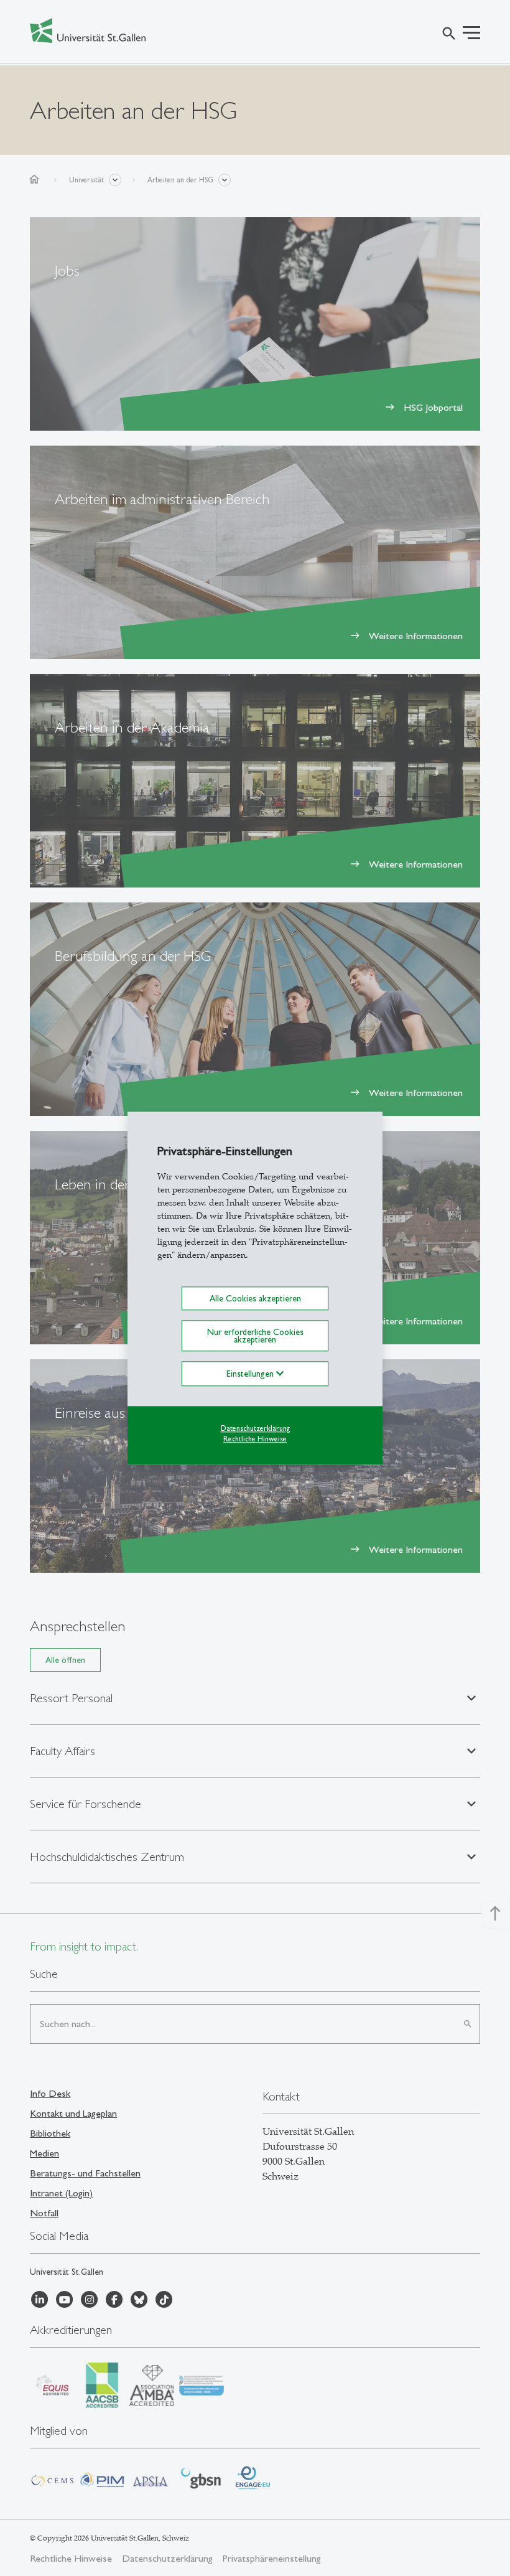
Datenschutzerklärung (255, 1429)
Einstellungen (251, 1374)
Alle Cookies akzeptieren (255, 1298)
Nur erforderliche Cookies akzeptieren (255, 1336)
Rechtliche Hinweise (255, 1439)
